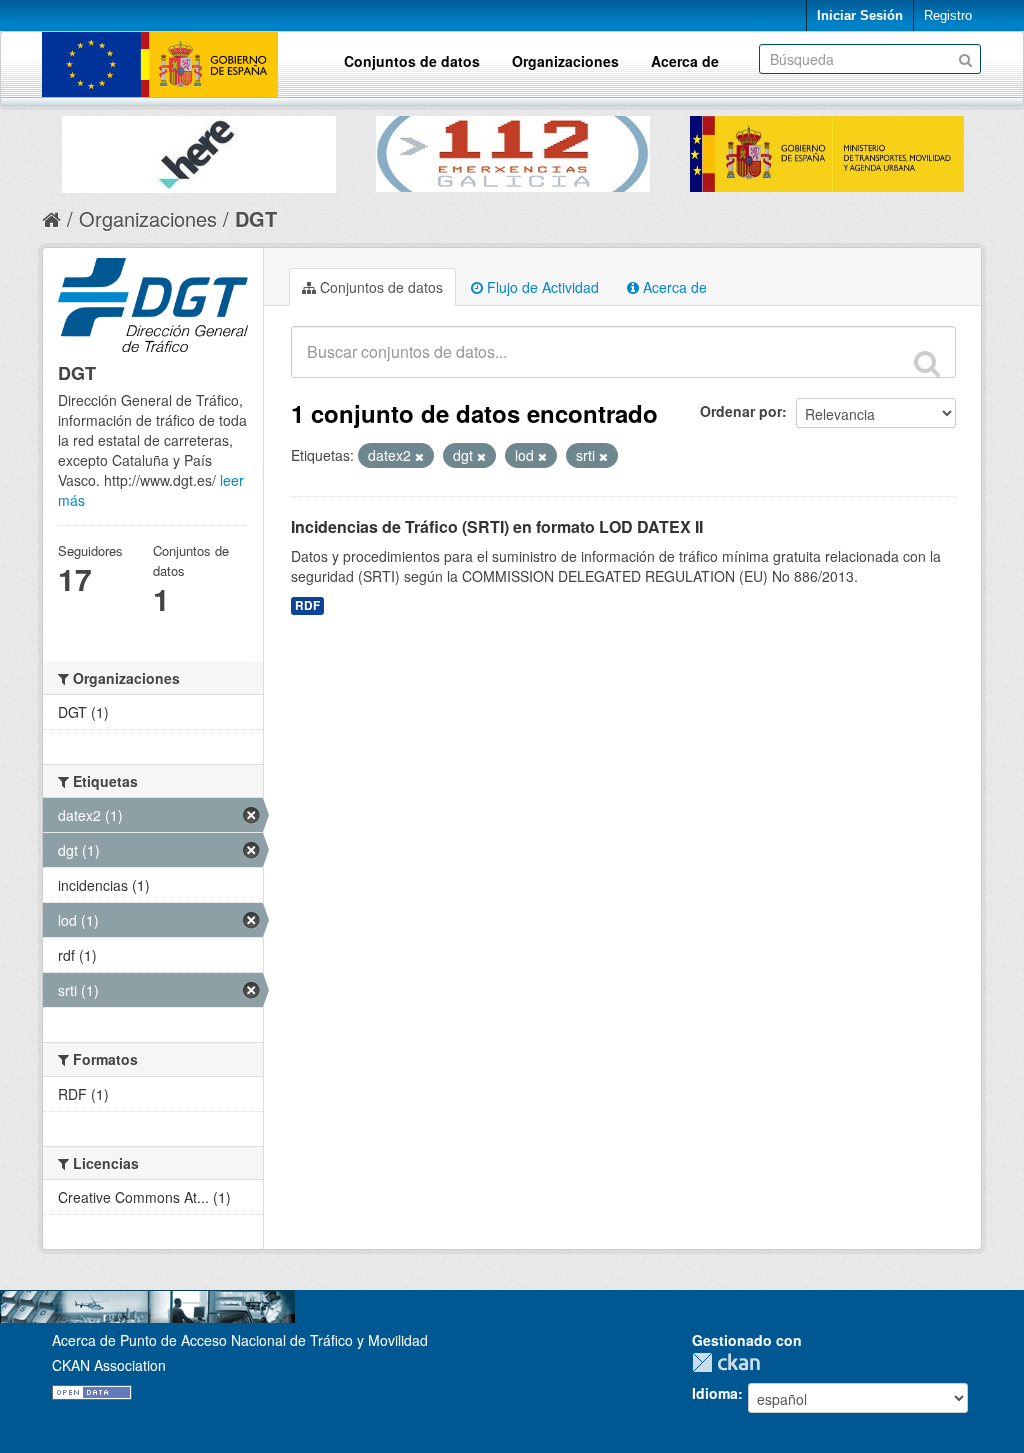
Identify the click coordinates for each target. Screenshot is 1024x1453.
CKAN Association (109, 1365)
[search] (927, 363)
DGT (256, 218)
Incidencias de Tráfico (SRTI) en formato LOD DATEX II (497, 526)
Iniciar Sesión (860, 15)
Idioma (715, 1393)
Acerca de (685, 61)
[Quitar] (419, 456)
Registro (948, 15)
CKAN (731, 1362)
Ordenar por (741, 411)
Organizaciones (565, 61)
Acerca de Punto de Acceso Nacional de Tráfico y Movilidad (240, 1340)
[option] (199, 149)
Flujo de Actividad (541, 287)
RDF (307, 605)
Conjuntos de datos (412, 61)
